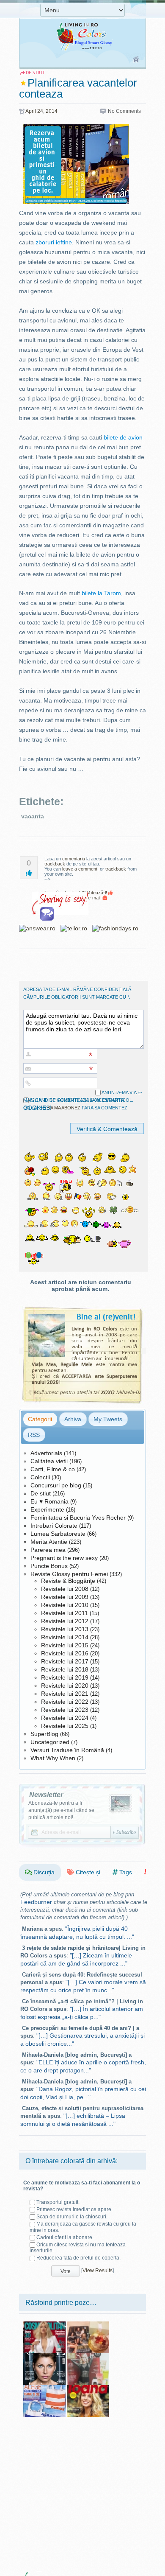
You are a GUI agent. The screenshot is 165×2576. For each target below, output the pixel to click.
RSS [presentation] (34, 1435)
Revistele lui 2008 (65, 1589)
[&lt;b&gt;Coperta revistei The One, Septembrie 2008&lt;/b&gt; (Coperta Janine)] (44, 2356)
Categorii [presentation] (40, 1419)
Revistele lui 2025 (65, 1726)
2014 (52, 111)
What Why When (53, 1758)
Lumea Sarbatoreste (58, 1534)
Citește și (87, 1872)
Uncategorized (50, 1742)
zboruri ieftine (54, 242)
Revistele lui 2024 (65, 1718)
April (31, 111)
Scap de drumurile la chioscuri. (72, 2217)
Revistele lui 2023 (65, 1710)
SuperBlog (44, 1734)
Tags (125, 1872)
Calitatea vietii (49, 1461)
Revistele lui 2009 (65, 1597)
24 (40, 111)
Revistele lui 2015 (65, 1645)
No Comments (124, 111)
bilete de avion (123, 437)
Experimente (47, 1509)
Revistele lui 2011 (65, 1613)
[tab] (40, 1419)
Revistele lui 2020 (65, 1686)
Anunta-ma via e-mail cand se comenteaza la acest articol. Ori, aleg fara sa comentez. (83, 1100)
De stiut (41, 1493)
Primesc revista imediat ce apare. (74, 2209)
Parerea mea (48, 1550)
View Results (98, 2271)
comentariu (74, 859)
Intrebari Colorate (54, 1526)
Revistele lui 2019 (65, 1677)
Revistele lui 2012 (65, 1621)
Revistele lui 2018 (65, 1669)
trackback (55, 864)
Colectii (40, 1477)
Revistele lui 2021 (65, 1694)
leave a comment (80, 869)
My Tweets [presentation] (108, 1419)
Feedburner (36, 1902)
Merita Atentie (49, 1542)
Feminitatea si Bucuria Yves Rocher (78, 1518)
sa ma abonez (64, 1108)
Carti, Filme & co (53, 1469)
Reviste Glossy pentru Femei (69, 1574)
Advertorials (46, 1453)
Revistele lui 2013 (65, 1629)
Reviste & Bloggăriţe (68, 1581)
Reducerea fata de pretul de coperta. (78, 2258)
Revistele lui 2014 (65, 1637)
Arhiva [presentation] (73, 1419)
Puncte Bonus (49, 1566)
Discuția (43, 1872)
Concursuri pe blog (56, 1485)
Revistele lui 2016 (65, 1653)
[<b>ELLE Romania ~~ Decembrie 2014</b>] (88, 2324)
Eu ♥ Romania (49, 1501)
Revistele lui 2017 (65, 1661)
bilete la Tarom (101, 593)
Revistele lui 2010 (65, 1605)
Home (136, 60)
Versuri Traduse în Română (67, 1750)
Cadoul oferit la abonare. (65, 2237)
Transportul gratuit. (58, 2202)
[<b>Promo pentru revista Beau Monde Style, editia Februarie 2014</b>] (88, 2356)
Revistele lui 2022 (65, 1702)
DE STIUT (35, 73)
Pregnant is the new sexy (64, 1558)
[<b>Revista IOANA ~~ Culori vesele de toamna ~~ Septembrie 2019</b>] (88, 2388)
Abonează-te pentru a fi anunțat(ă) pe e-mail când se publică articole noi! (61, 1810)
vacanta (33, 816)
